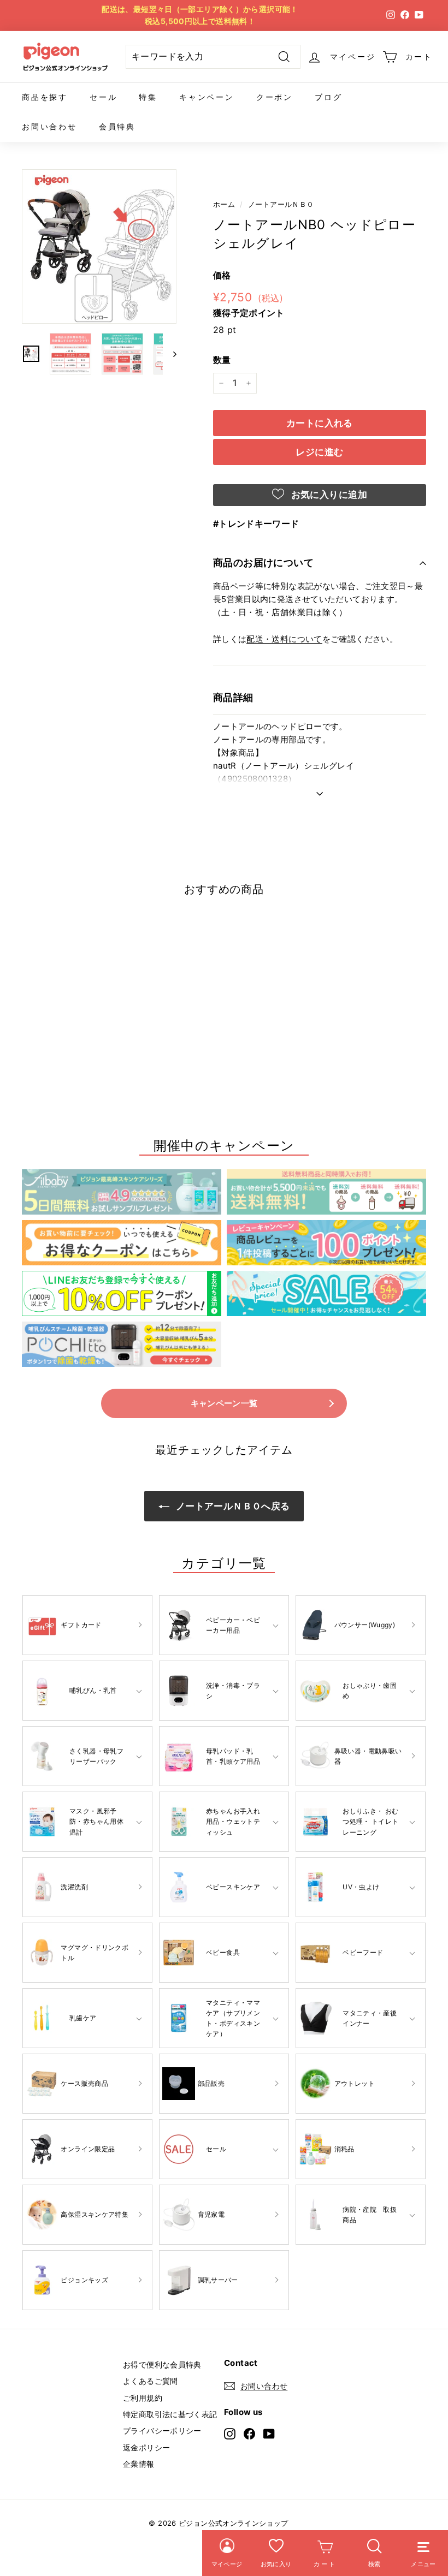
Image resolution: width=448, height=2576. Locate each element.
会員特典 (117, 126)
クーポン (275, 97)
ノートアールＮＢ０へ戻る (232, 1506)
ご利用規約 (143, 2398)
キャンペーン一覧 (224, 1403)
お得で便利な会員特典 (162, 2364)
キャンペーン (207, 97)
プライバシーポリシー (162, 2431)
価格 (222, 275)
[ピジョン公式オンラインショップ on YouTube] (269, 2433)
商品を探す (45, 97)
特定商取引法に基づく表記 (170, 2414)
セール (103, 97)
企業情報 (139, 2464)
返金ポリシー (146, 2447)
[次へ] (170, 354)
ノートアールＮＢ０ (281, 204)
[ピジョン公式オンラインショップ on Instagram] (230, 2433)
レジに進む (319, 452)
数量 (222, 360)
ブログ (328, 97)
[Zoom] (99, 246)
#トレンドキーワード (256, 523)
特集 (148, 97)
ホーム (224, 204)
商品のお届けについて (264, 563)
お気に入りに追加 (328, 495)
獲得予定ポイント (249, 313)
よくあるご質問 (151, 2381)
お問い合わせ (49, 126)
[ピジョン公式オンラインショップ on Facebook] (249, 2433)
